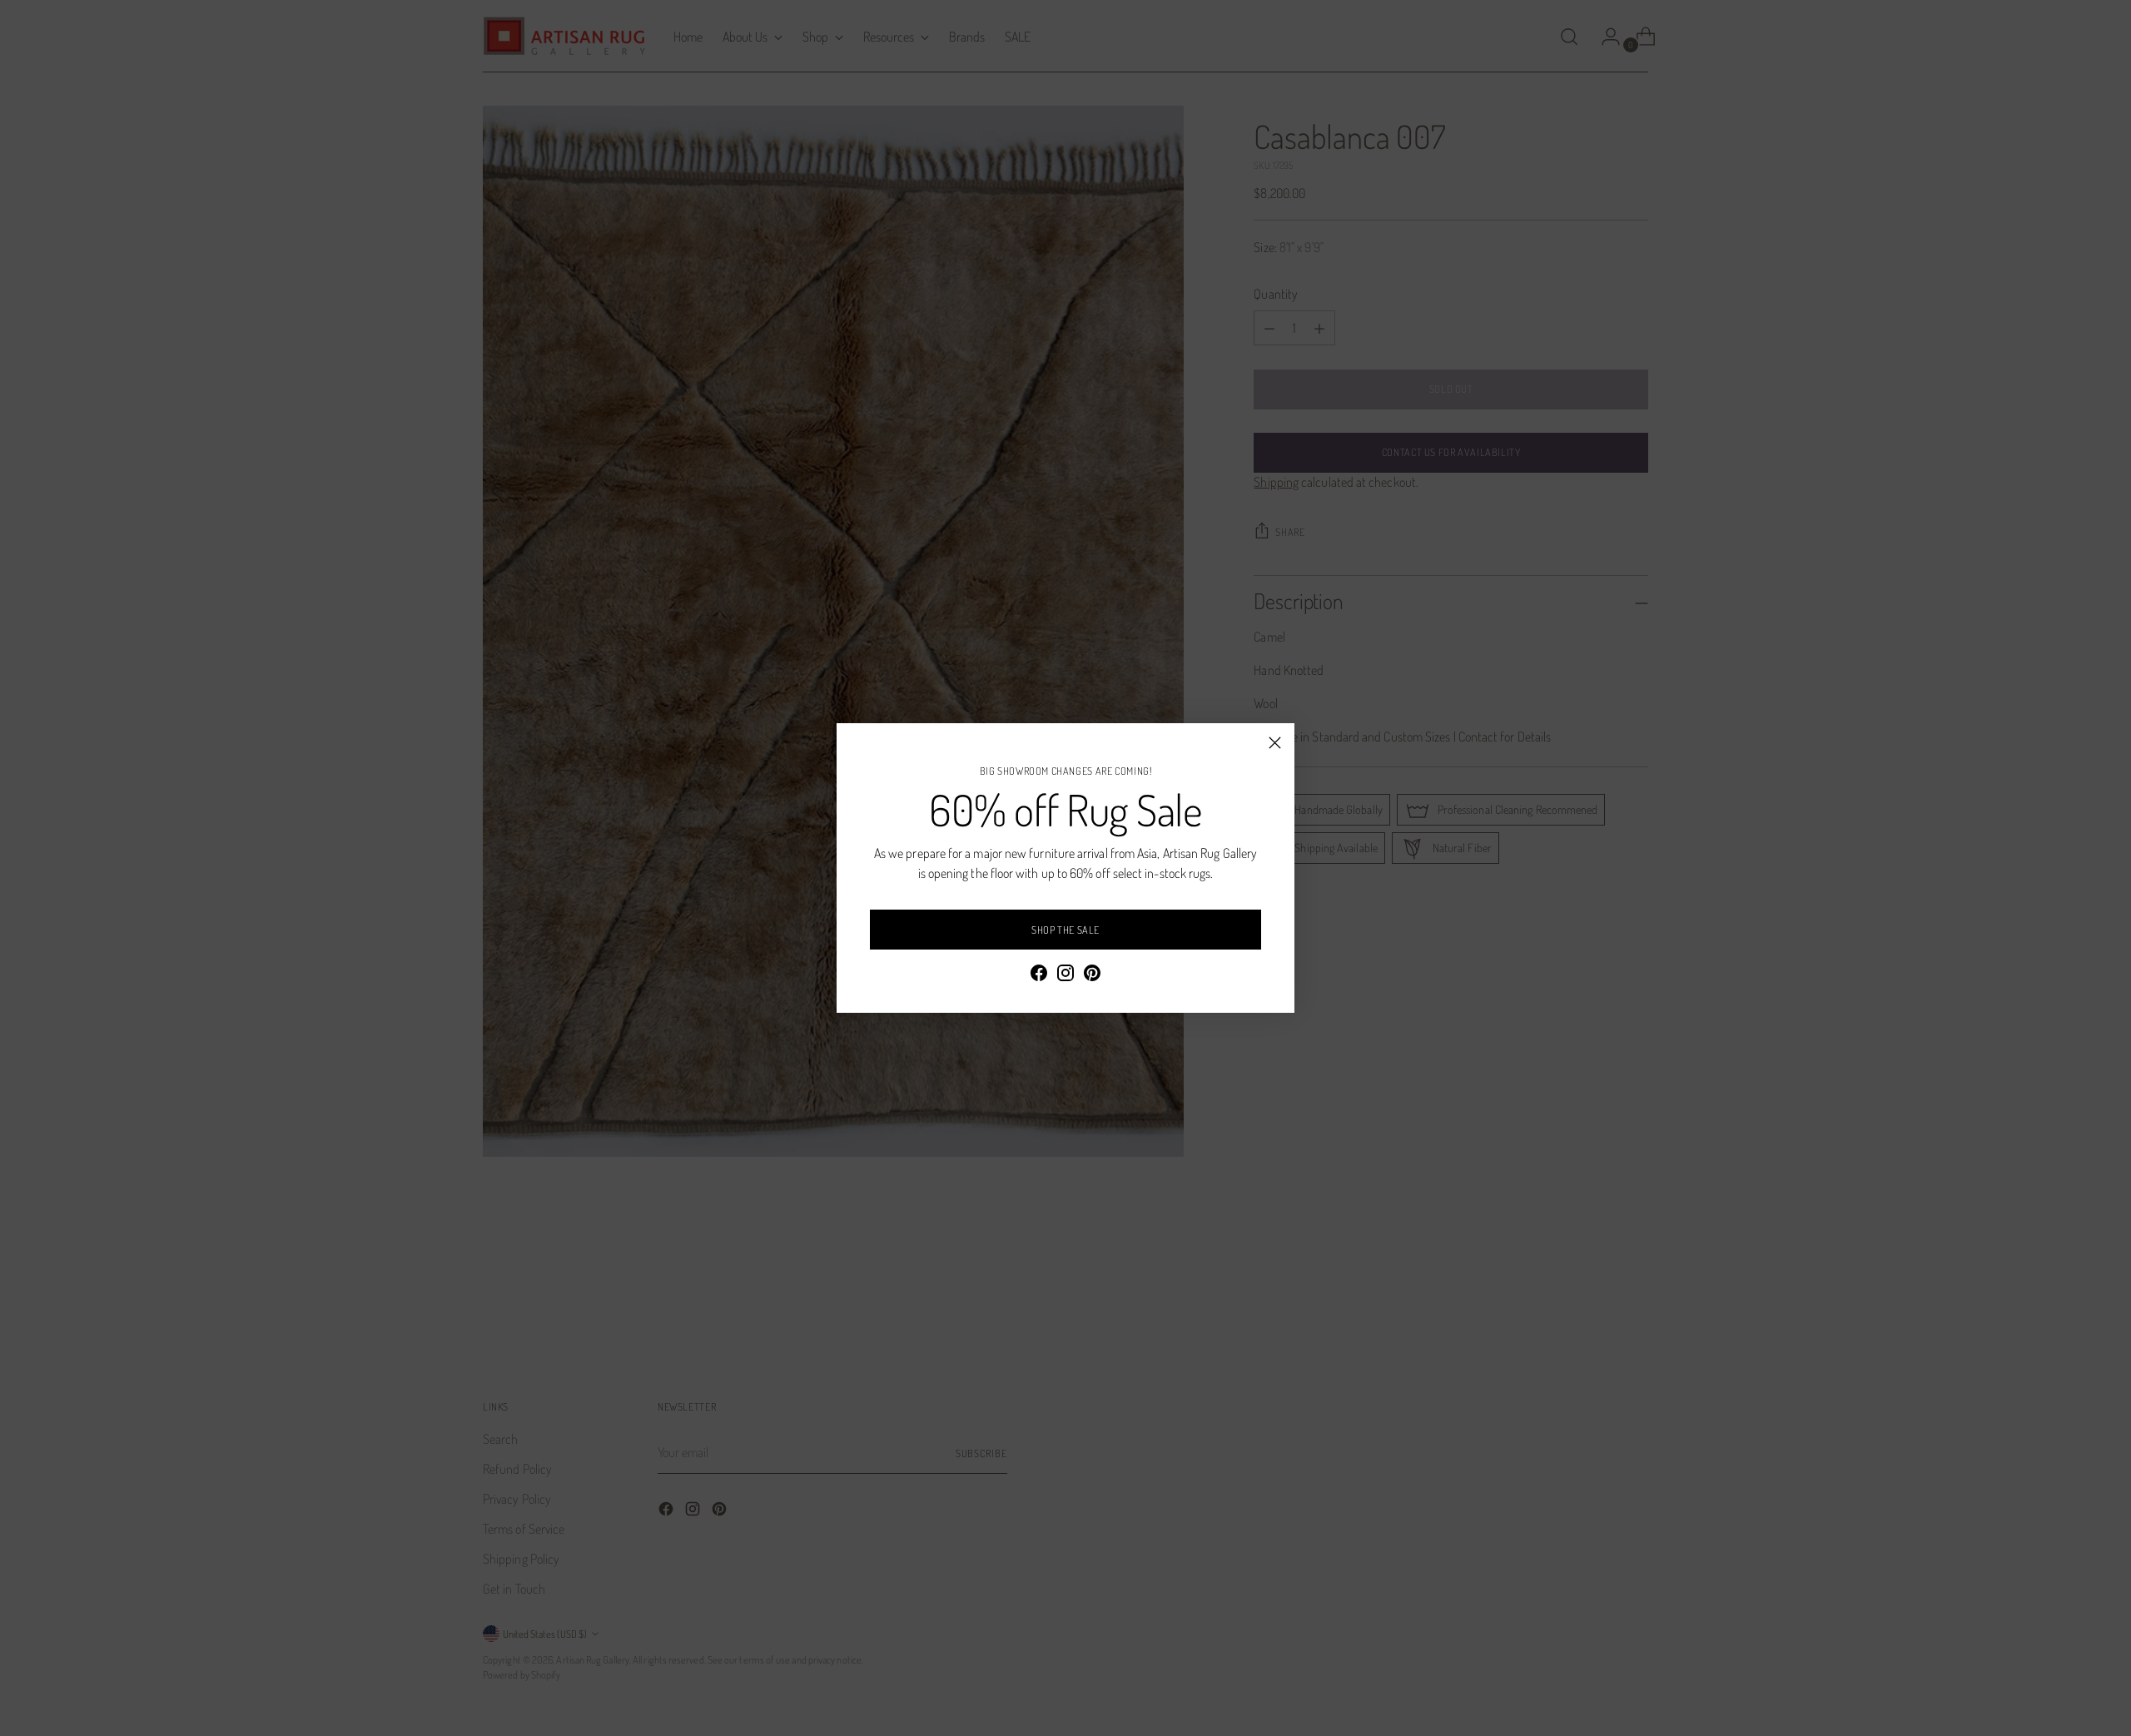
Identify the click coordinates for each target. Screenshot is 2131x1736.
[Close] (1275, 743)
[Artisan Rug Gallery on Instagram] (1065, 975)
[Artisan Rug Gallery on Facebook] (1039, 975)
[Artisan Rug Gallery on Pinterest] (1092, 975)
